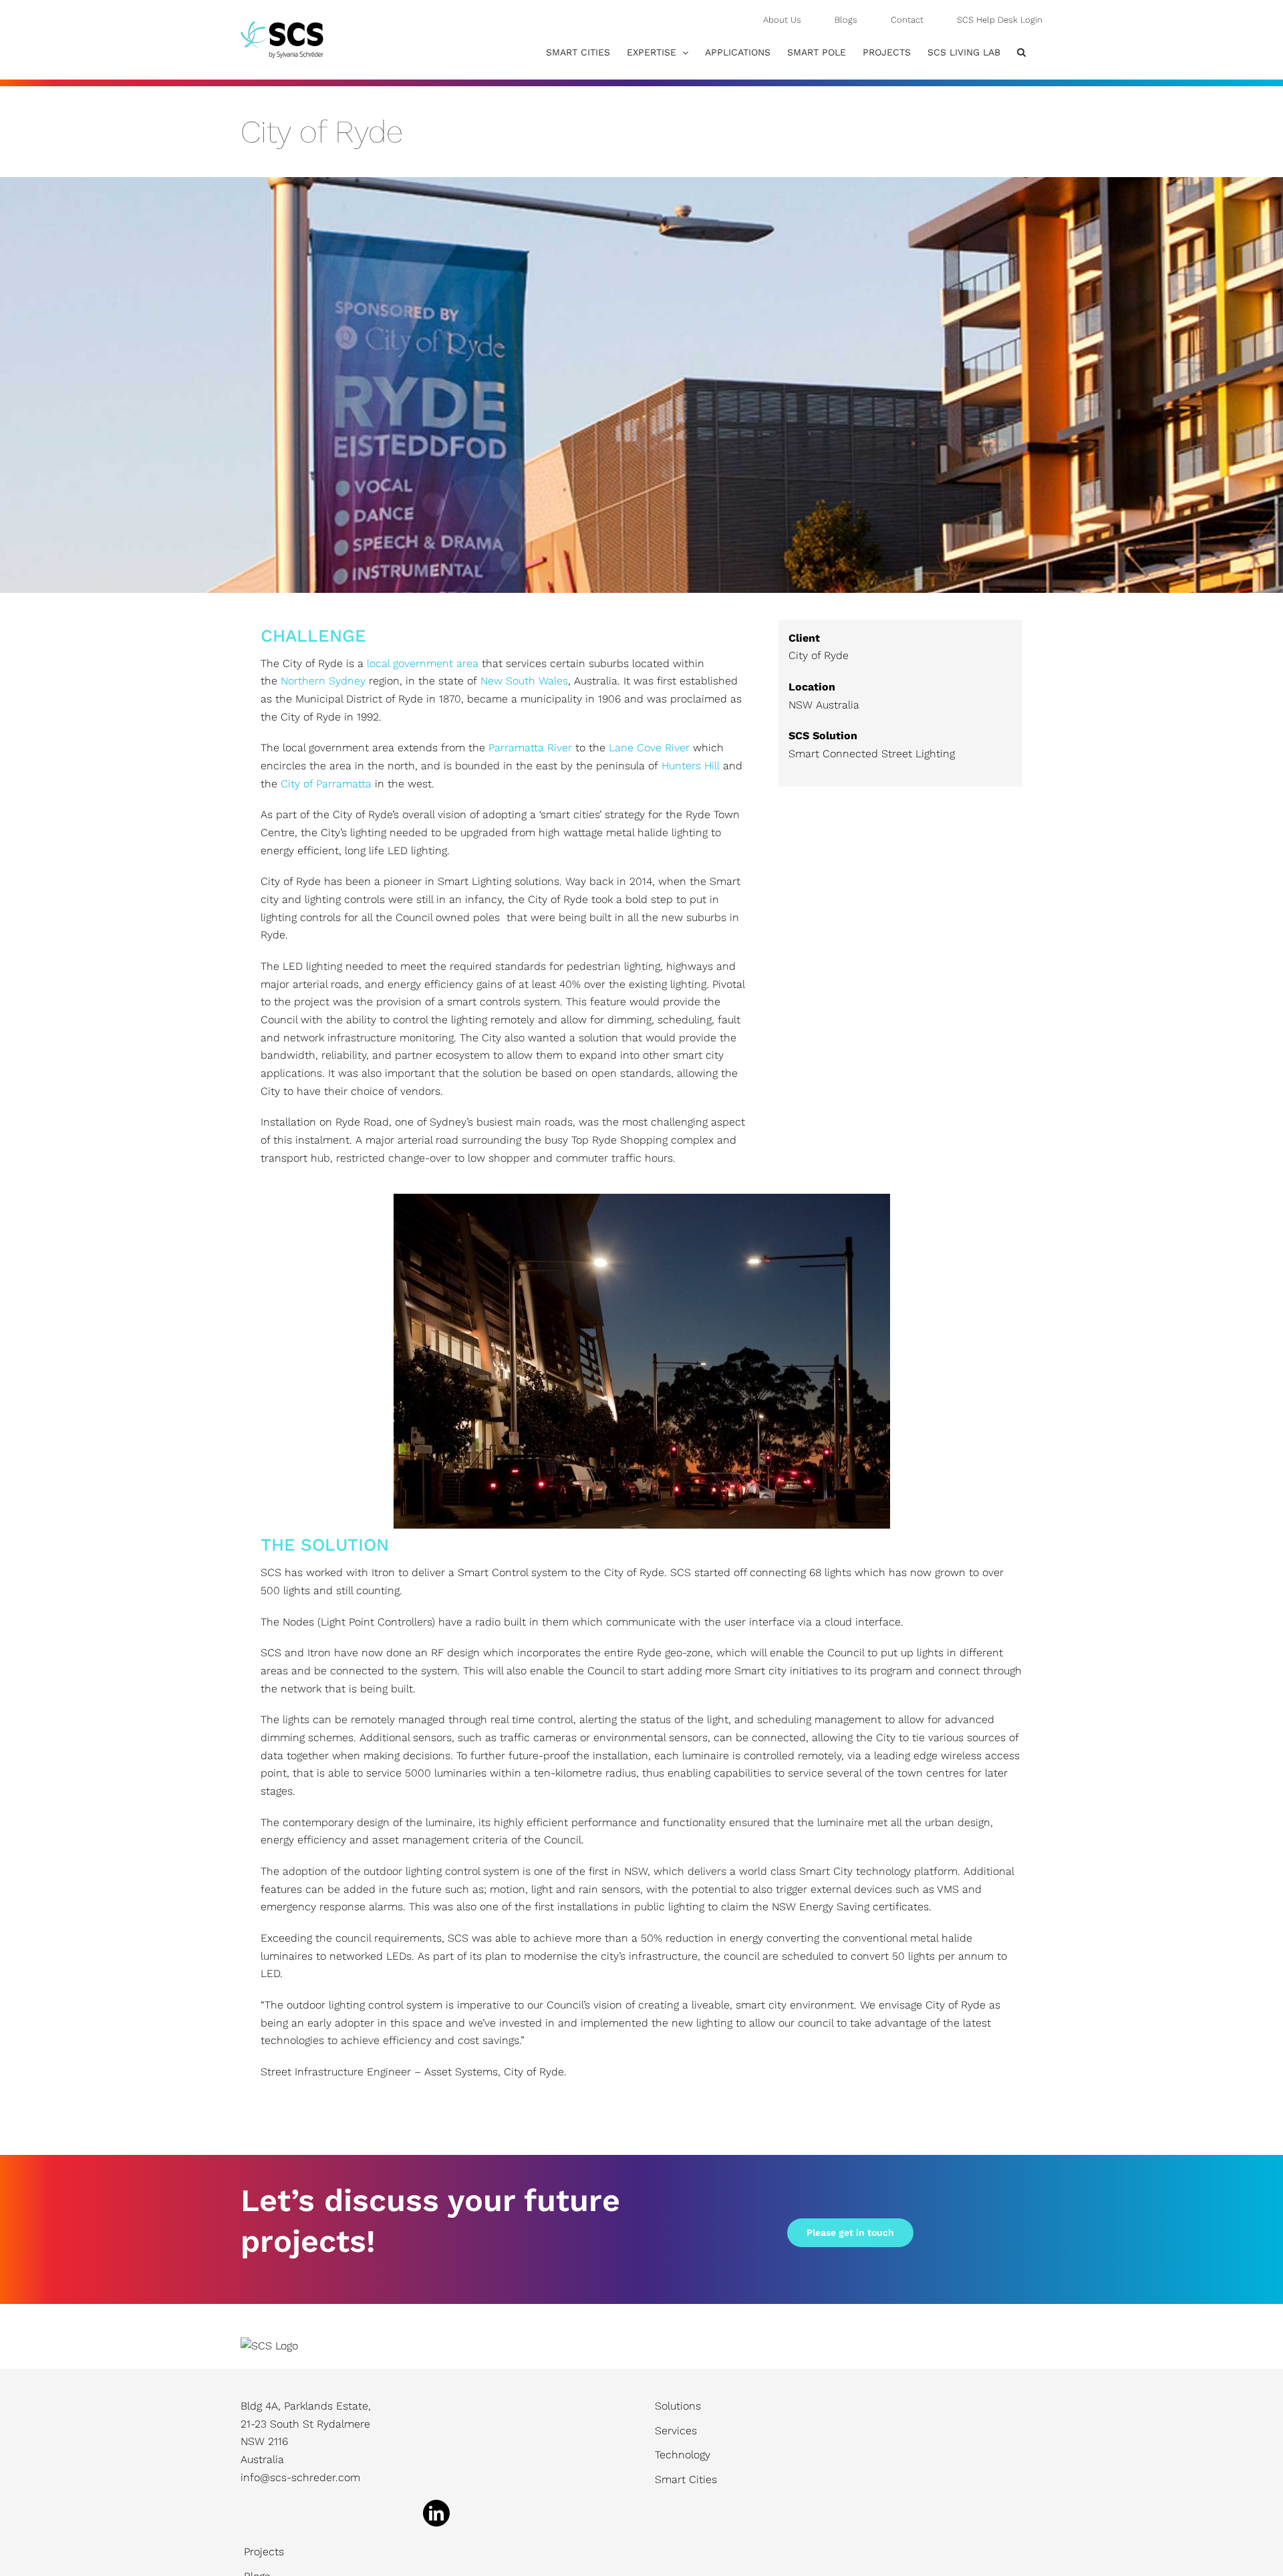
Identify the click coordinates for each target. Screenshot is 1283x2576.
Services (676, 2431)
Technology (683, 2455)
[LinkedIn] (436, 2513)
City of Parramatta (326, 784)
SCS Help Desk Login (1000, 20)
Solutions (678, 2406)
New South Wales (524, 681)
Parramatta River (530, 748)
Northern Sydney (323, 681)
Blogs (846, 20)
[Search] (1021, 52)
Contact (907, 20)
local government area (423, 663)
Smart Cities (686, 2479)
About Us (782, 20)
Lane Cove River (649, 748)
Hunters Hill (691, 766)
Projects (264, 2552)
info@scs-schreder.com (300, 2477)
